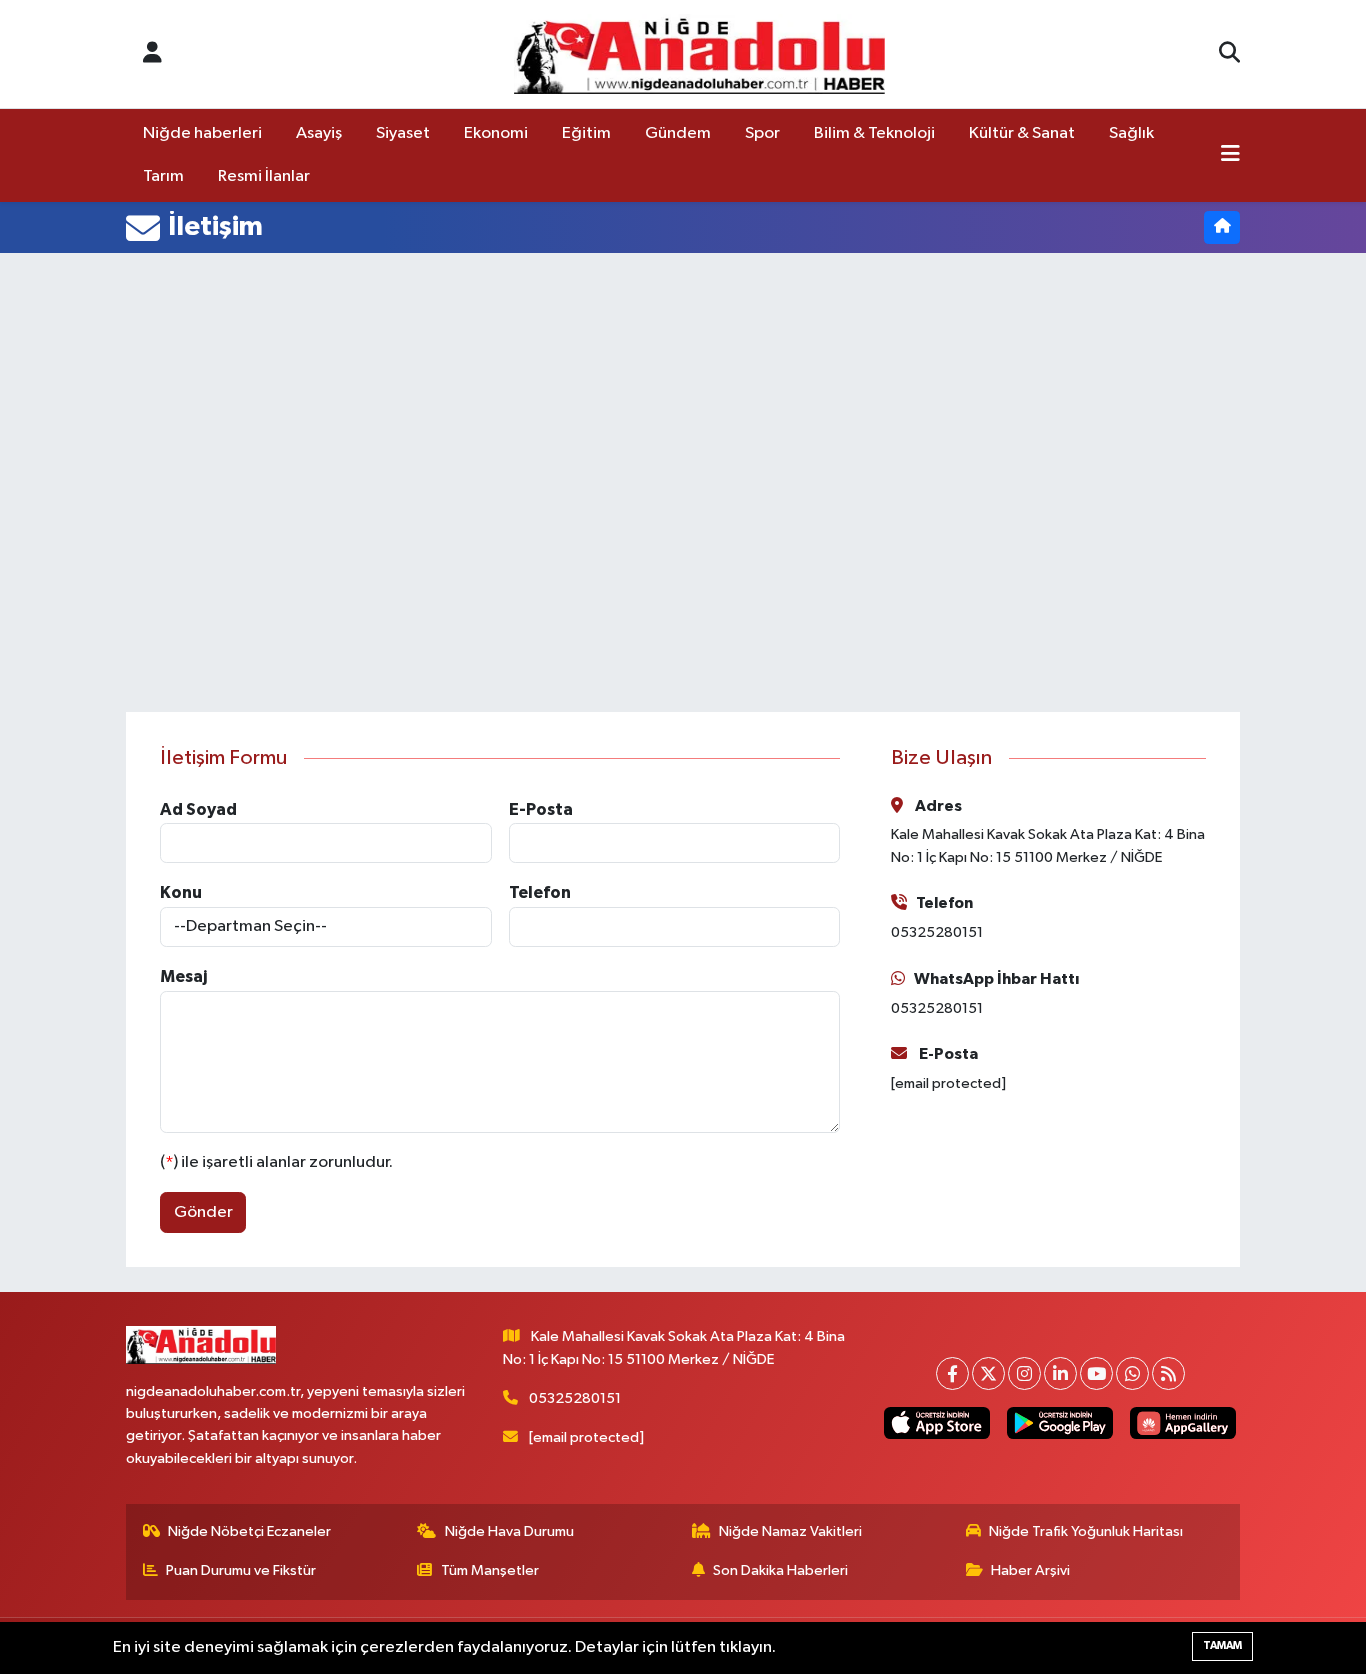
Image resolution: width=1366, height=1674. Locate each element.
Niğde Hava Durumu (509, 1531)
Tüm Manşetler (490, 1570)
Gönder (203, 1212)
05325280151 (575, 1398)
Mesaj (183, 976)
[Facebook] (952, 1373)
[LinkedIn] (1060, 1373)
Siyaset (403, 133)
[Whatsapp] (1132, 1373)
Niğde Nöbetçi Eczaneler (249, 1531)
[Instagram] (1024, 1373)
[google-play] (1060, 1422)
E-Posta (541, 809)
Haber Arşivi (1030, 1570)
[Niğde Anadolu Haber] (699, 54)
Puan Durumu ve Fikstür (241, 1570)
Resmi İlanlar (264, 176)
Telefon (540, 892)
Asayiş (319, 133)
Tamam (1222, 1645)
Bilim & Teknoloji (874, 133)
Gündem (678, 133)
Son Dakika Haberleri (780, 1570)
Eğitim (586, 133)
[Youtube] (1096, 1373)
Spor (762, 133)
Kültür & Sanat (1022, 133)
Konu (181, 892)
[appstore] (937, 1422)
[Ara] (1229, 54)
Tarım (163, 176)
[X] (988, 1373)
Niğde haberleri (202, 133)
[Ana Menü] (1230, 156)
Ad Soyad (198, 809)
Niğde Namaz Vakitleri (790, 1531)
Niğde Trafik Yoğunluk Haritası (1086, 1531)
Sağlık (1131, 133)
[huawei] (1183, 1422)
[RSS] (1168, 1373)
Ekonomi (496, 133)
